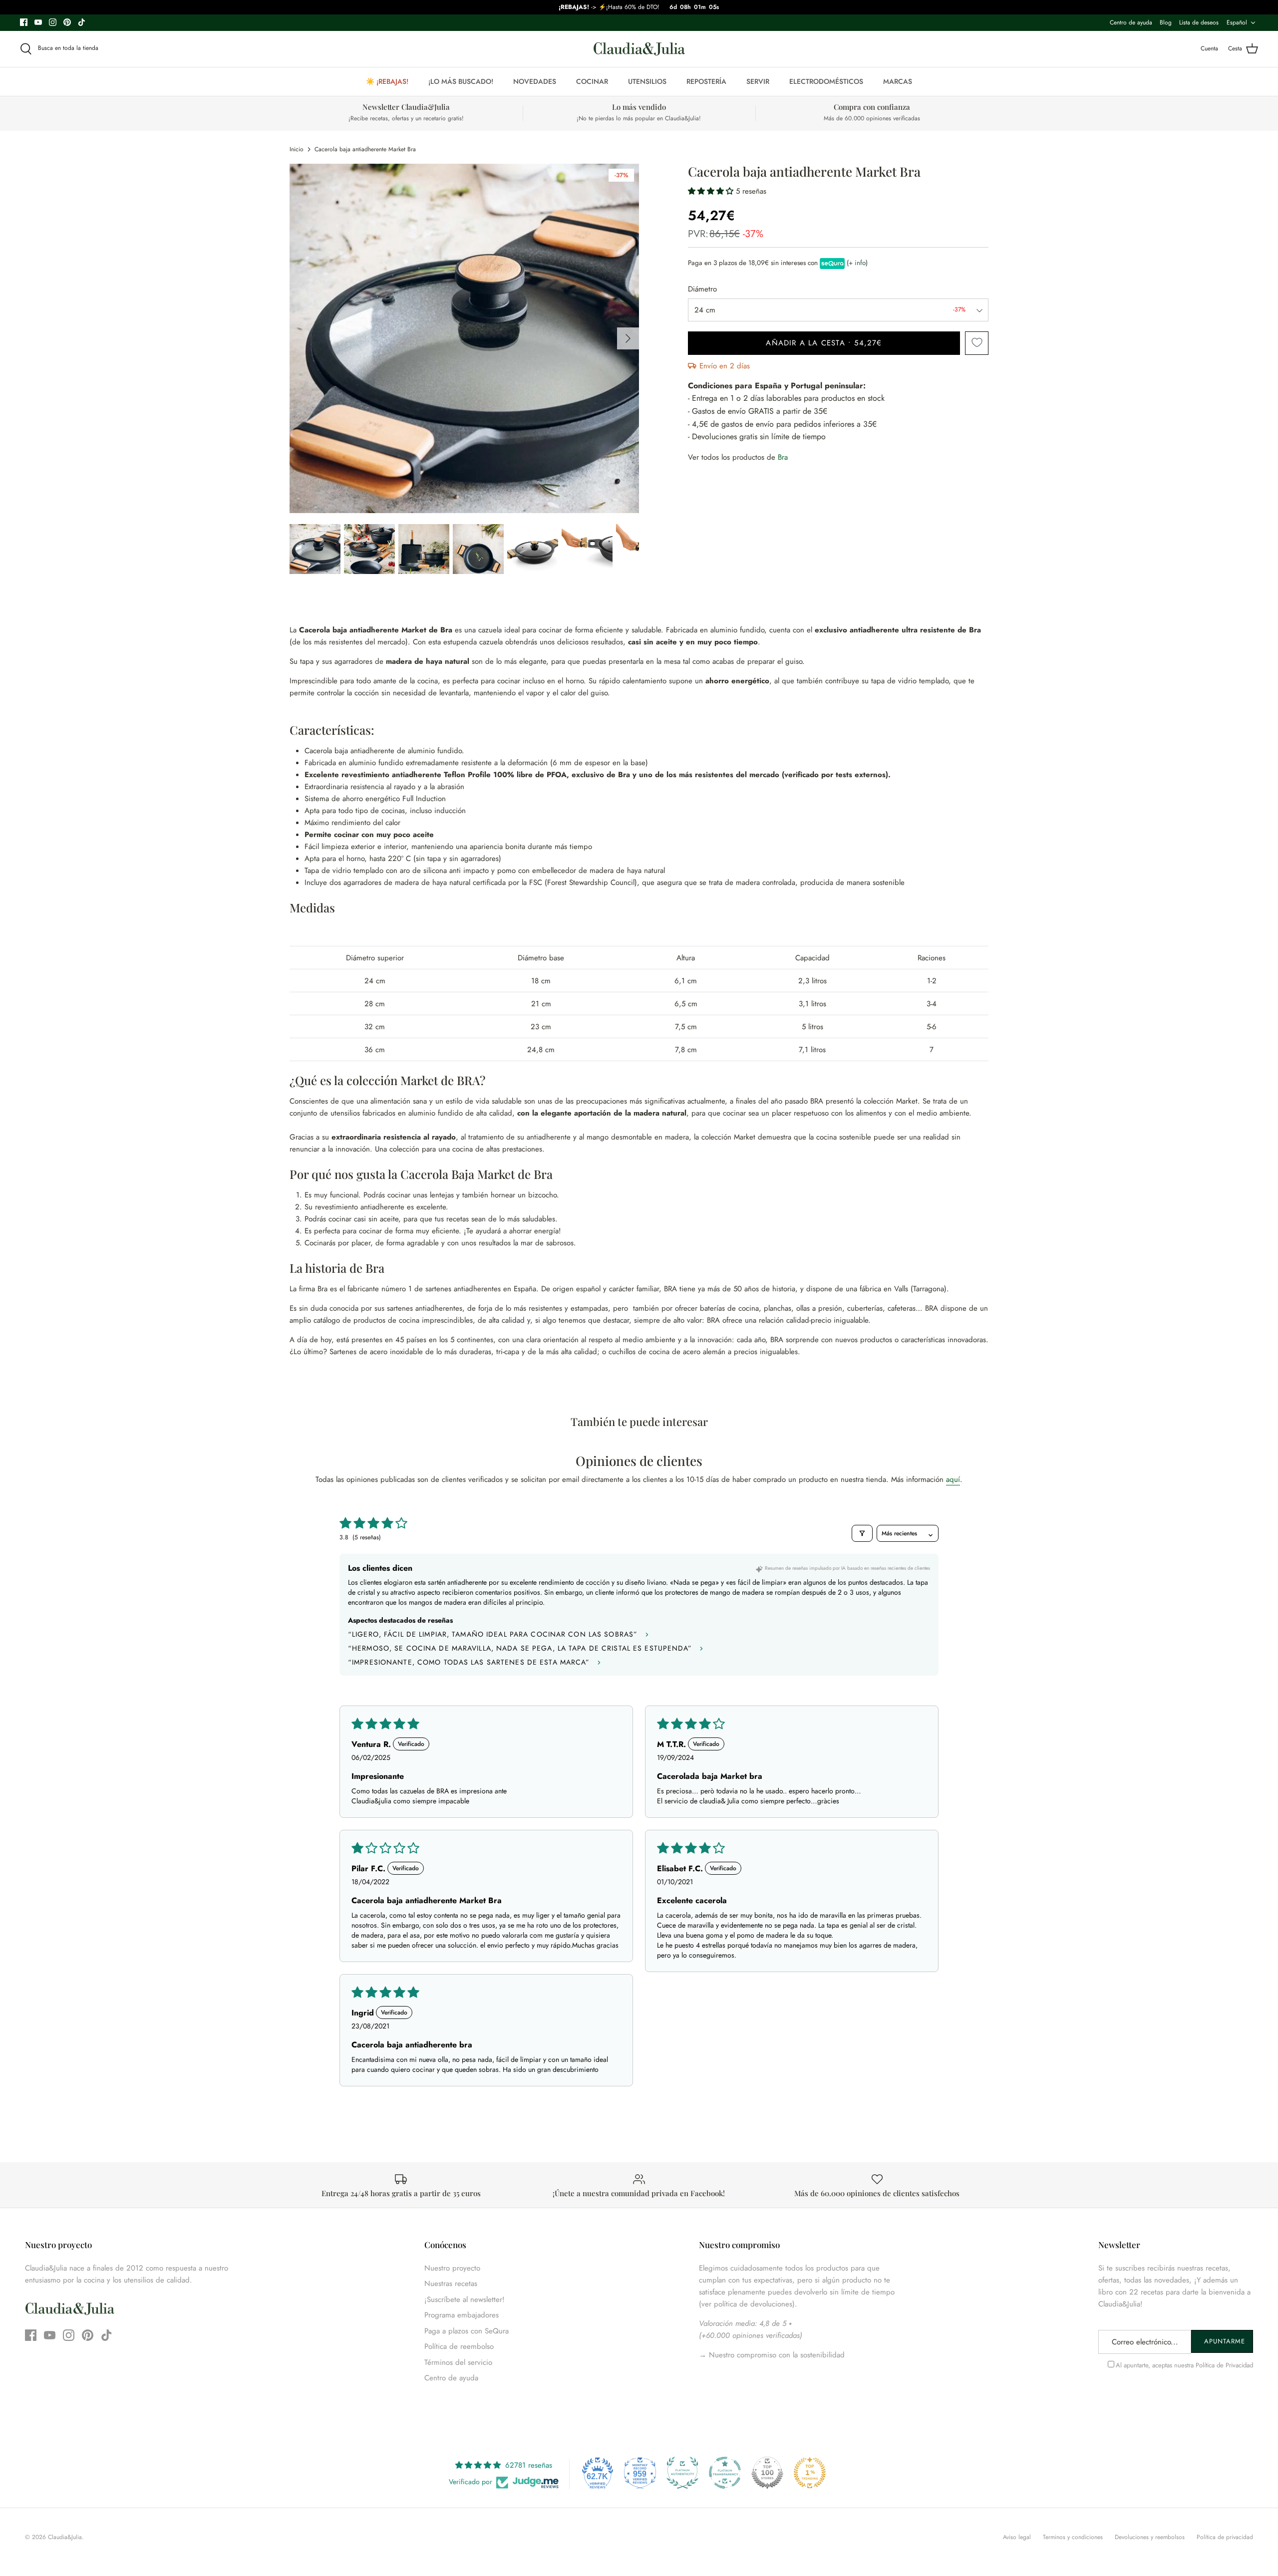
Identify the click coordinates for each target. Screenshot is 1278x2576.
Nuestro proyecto (452, 2268)
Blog (1166, 22)
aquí (953, 1479)
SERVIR (758, 81)
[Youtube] (38, 22)
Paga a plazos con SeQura (467, 2331)
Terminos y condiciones (1073, 2537)
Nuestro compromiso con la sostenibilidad (776, 2355)
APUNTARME (1225, 2341)
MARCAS (898, 81)
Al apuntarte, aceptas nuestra (1184, 2365)
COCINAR (592, 81)
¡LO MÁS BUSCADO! (461, 81)
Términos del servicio (458, 2362)
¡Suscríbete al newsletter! (465, 2299)
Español (1237, 22)
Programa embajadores (462, 2315)
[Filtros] (862, 1533)
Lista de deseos (1199, 22)
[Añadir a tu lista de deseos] (977, 343)
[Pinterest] (67, 22)
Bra (783, 457)
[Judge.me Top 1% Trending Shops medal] (810, 2473)
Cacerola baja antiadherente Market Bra (365, 149)
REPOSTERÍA (706, 81)
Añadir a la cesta (824, 343)
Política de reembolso (459, 2346)
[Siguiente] (628, 338)
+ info (857, 263)
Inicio (297, 149)
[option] (464, 338)
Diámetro (702, 289)
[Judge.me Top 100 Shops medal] (767, 2473)
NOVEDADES (535, 81)
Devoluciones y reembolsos (1150, 2537)
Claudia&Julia (65, 2537)
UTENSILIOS (647, 81)
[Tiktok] (82, 22)
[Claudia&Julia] (639, 49)
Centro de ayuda (1131, 22)
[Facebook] (24, 22)
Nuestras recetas (451, 2284)
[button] (712, 191)
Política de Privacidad (1224, 2365)
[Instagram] (53, 22)
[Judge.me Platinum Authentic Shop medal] (682, 2473)
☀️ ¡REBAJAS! (387, 81)
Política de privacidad (1225, 2537)
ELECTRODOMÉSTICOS (826, 81)
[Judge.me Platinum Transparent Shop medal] (725, 2473)
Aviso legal (1017, 2537)
